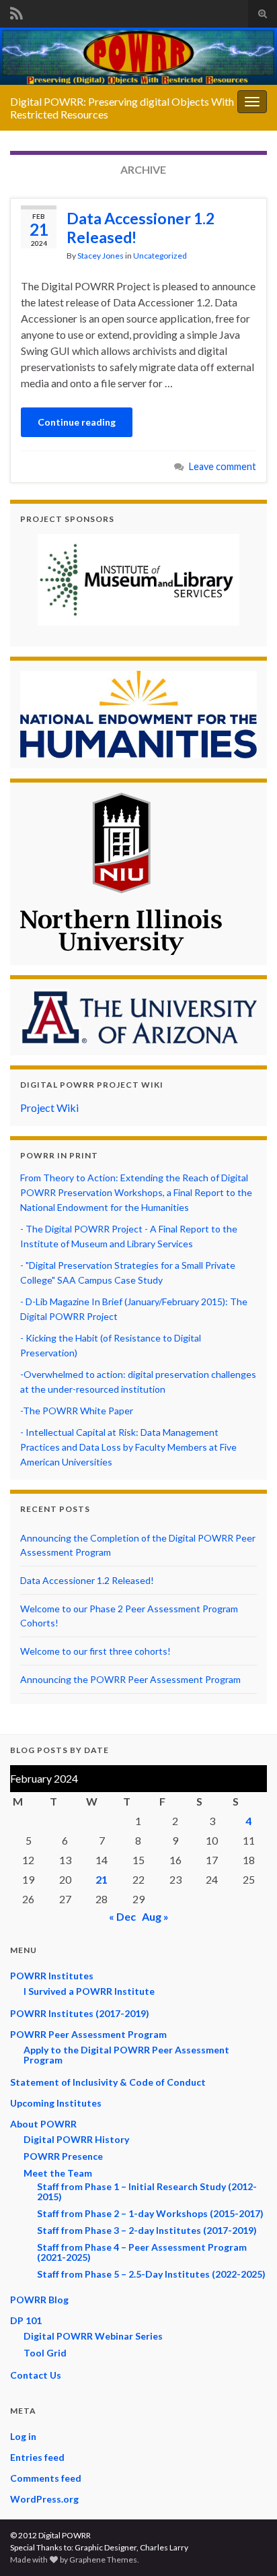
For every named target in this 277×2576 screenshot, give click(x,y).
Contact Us (36, 2375)
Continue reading (77, 422)
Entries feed (37, 2457)
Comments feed (46, 2478)
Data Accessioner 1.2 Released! (141, 228)
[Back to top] (247, 2546)
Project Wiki (49, 1108)
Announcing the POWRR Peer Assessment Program (130, 1679)
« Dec (122, 1916)
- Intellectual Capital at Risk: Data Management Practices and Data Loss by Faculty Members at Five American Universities (128, 1447)
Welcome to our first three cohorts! (95, 1651)
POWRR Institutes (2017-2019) (80, 2013)
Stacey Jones (101, 256)
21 (102, 1879)
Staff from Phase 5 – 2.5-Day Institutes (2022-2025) (151, 2274)
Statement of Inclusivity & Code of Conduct (108, 2082)
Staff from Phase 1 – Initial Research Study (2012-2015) (147, 2191)
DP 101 (26, 2320)
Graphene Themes (103, 2560)
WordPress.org (44, 2499)
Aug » (155, 1916)
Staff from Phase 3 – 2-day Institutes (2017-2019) (147, 2230)
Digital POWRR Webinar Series (93, 2336)
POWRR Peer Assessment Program (88, 2034)
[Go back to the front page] (138, 56)
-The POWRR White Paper (77, 1411)
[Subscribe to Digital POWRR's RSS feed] (16, 11)
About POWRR (43, 2124)
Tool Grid (45, 2353)
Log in (23, 2436)
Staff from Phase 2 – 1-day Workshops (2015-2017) (150, 2213)
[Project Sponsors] (138, 580)
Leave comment (223, 466)
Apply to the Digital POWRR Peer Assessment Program (126, 2055)
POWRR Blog (39, 2300)
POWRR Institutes (52, 1976)
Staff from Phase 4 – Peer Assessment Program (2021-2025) (142, 2252)
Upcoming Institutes (56, 2103)
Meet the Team (58, 2173)
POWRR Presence (63, 2156)
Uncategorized (160, 256)
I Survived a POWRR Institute (89, 1991)
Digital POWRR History (76, 2139)
